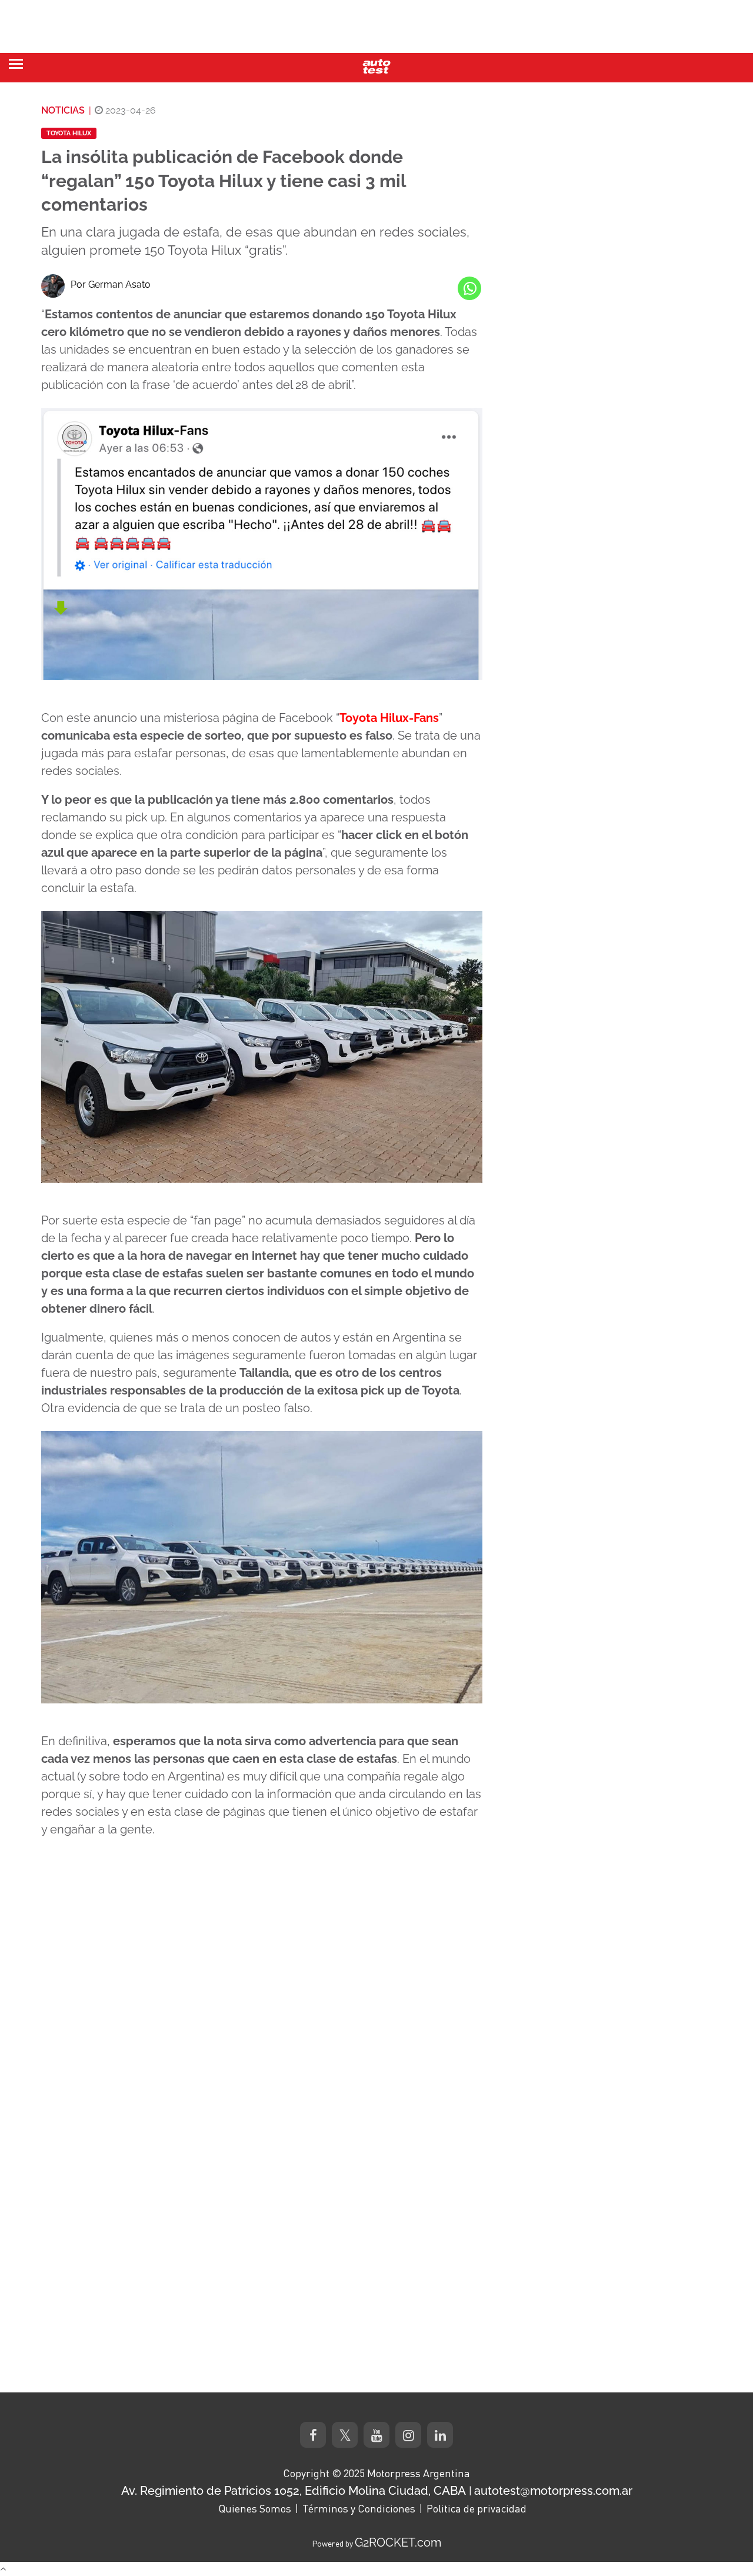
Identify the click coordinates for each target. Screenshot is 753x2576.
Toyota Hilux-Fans (389, 718)
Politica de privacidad (477, 2508)
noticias (63, 110)
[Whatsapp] (469, 288)
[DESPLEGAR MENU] (16, 64)
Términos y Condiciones (359, 2508)
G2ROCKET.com (398, 2542)
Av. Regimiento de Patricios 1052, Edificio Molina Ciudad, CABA (294, 2491)
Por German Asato (111, 284)
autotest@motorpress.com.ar (553, 2491)
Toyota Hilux (69, 133)
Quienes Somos (255, 2508)
